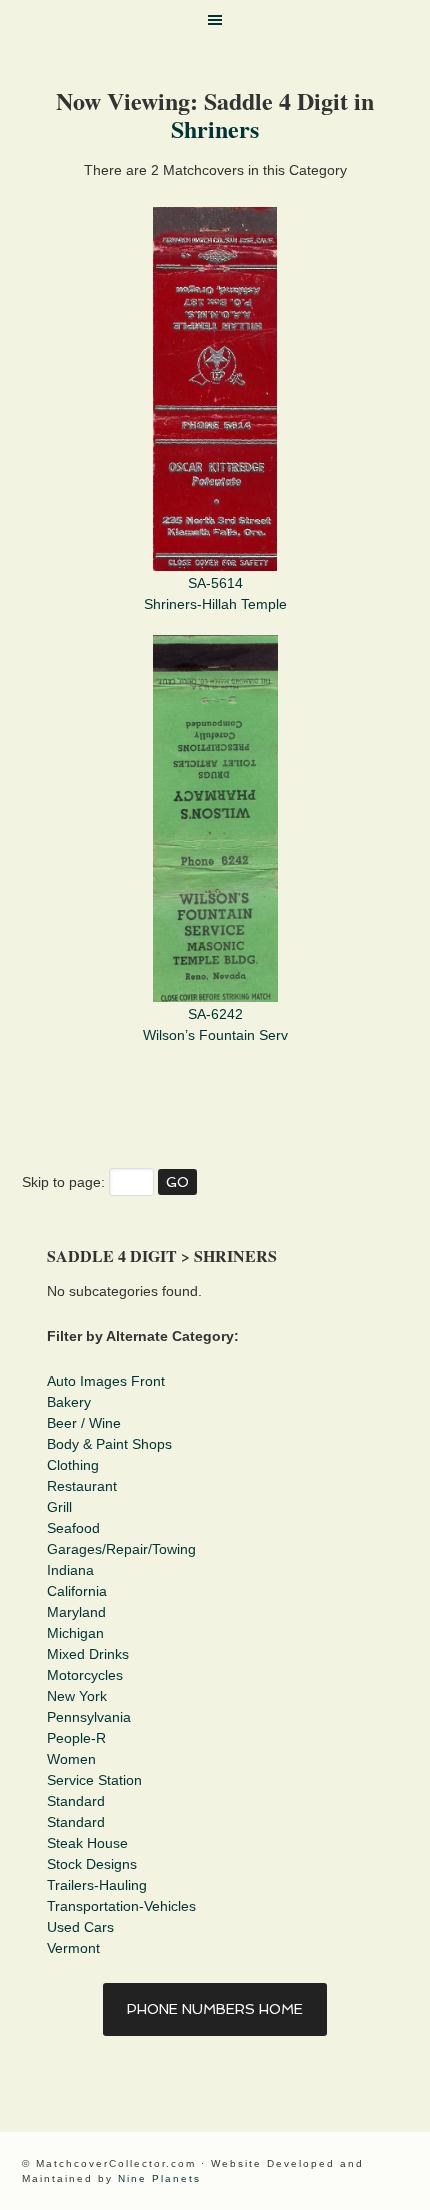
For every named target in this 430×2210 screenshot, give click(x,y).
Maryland (76, 1612)
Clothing (73, 1465)
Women (71, 1759)
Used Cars (80, 1927)
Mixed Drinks (88, 1654)
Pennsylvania (89, 1717)
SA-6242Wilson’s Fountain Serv (215, 1024)
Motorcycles (85, 1675)
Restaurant (82, 1486)
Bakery (69, 1402)
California (77, 1591)
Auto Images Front (106, 1381)
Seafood (73, 1528)
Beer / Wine (84, 1423)
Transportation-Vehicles (121, 1906)
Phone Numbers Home (215, 2009)
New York (77, 1696)
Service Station (94, 1780)
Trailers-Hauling (97, 1885)
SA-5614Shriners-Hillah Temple (215, 593)
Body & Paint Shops (109, 1444)
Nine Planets (159, 2178)
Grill (59, 1507)
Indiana (70, 1570)
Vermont (73, 1948)
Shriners (215, 128)
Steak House (87, 1843)
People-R (76, 1738)
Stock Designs (92, 1864)
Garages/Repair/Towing (121, 1549)
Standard (76, 1801)
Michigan (75, 1633)
